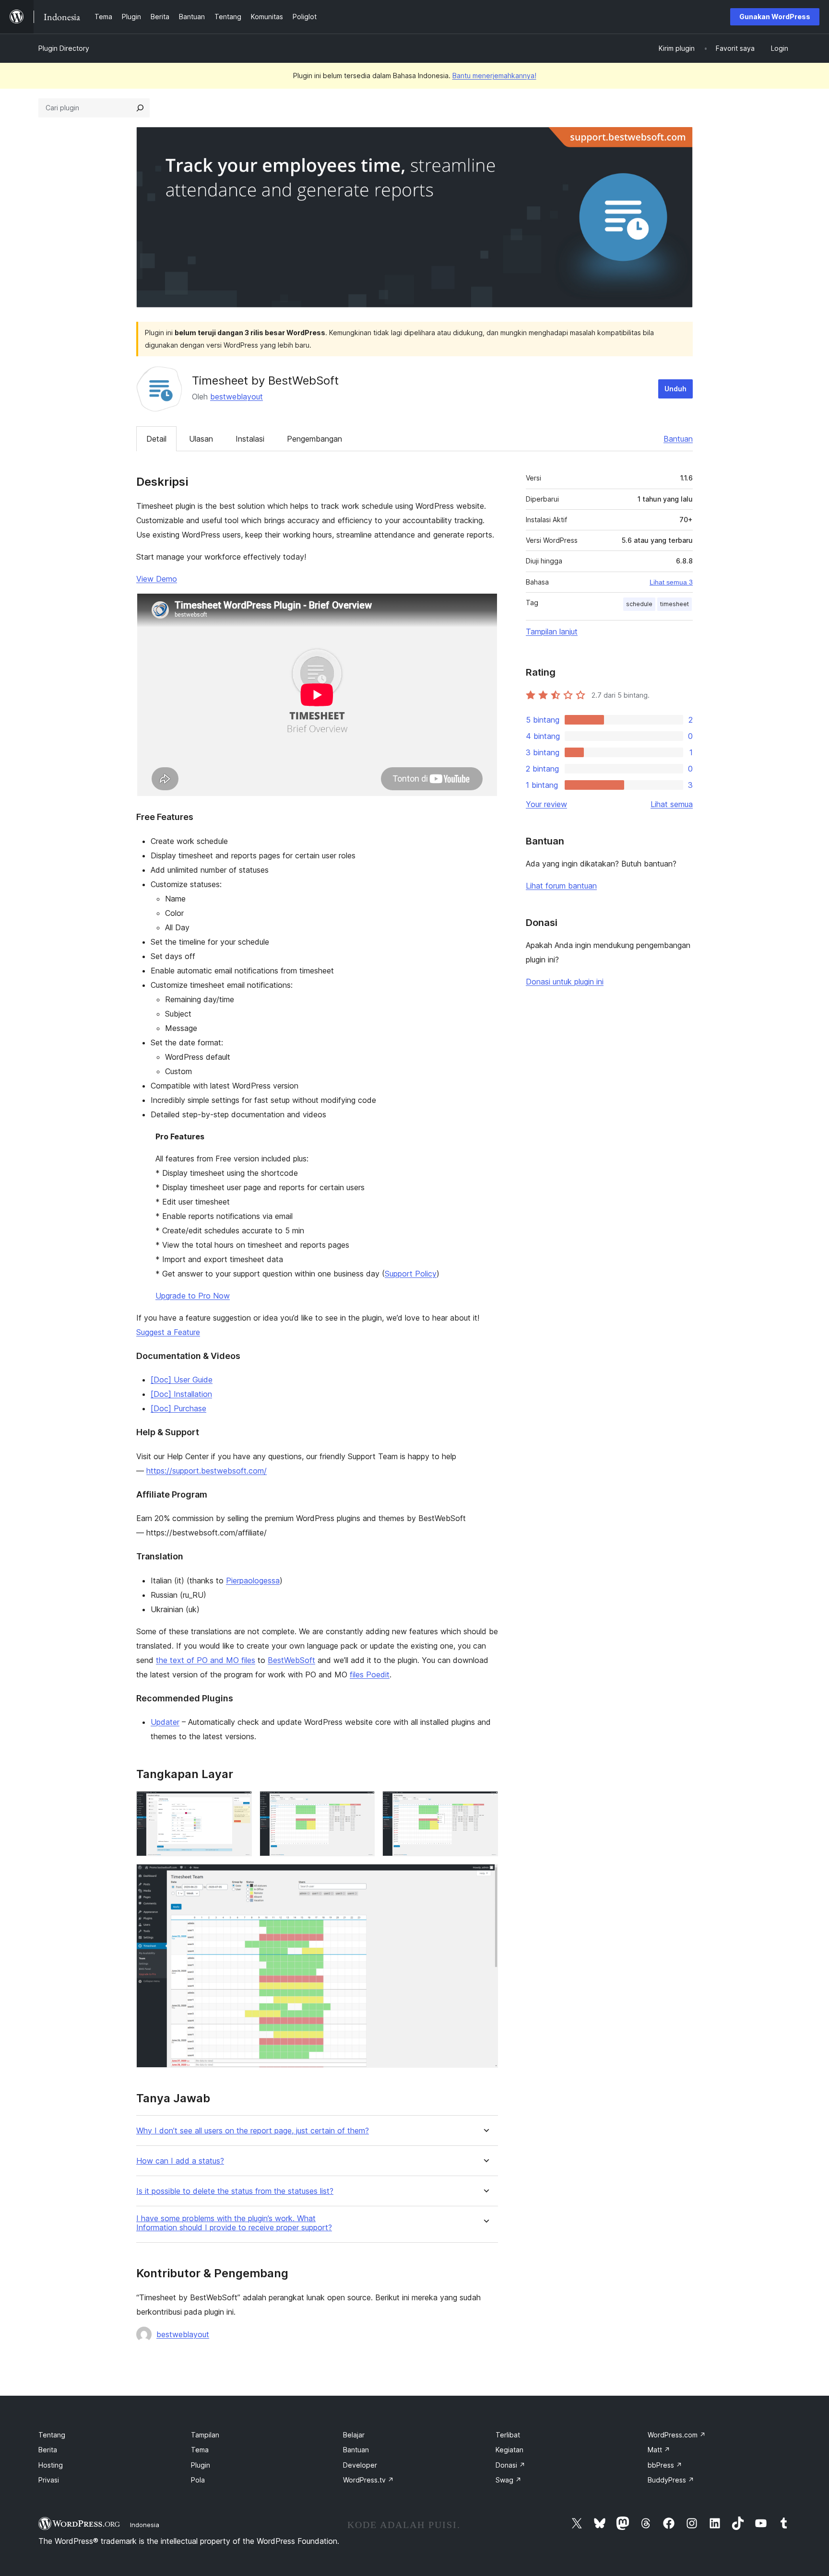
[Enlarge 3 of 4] (485, 1804)
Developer (360, 2465)
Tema (200, 2450)
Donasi (510, 2465)
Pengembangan (314, 439)
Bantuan (678, 439)
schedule (639, 604)
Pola (198, 2480)
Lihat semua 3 (671, 582)
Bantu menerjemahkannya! (494, 76)
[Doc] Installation (181, 1394)
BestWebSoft (291, 1660)
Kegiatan (509, 2450)
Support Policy (411, 1274)
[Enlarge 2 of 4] (362, 1804)
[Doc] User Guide (182, 1380)
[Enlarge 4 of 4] (485, 1877)
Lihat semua (672, 804)
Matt (659, 2450)
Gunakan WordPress (775, 17)
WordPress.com (677, 2435)
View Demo (157, 579)
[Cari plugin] (140, 108)
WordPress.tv (368, 2480)
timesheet (675, 604)
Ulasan (201, 439)
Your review (546, 804)
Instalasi (250, 439)
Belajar (354, 2435)
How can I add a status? (180, 2161)
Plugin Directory (64, 48)
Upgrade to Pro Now (193, 1296)
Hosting (51, 2465)
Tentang (52, 2435)
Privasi (49, 2480)
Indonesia (145, 2525)
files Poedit (370, 1674)
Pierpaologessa (253, 1581)
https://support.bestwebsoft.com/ (207, 1471)
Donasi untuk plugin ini (565, 982)
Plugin (201, 2465)
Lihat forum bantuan (561, 886)
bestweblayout (237, 397)
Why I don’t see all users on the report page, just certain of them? (253, 2131)
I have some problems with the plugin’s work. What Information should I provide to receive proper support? (234, 2223)
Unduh (675, 389)
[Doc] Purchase (178, 1408)
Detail (156, 439)
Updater (165, 1722)
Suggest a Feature (168, 1332)
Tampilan (205, 2435)
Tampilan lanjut (552, 632)
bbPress (665, 2465)
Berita (48, 2450)
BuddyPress (671, 2480)
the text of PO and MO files (206, 1660)
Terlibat (508, 2435)
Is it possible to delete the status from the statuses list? (235, 2191)
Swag (509, 2480)
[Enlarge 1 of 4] (239, 1804)
